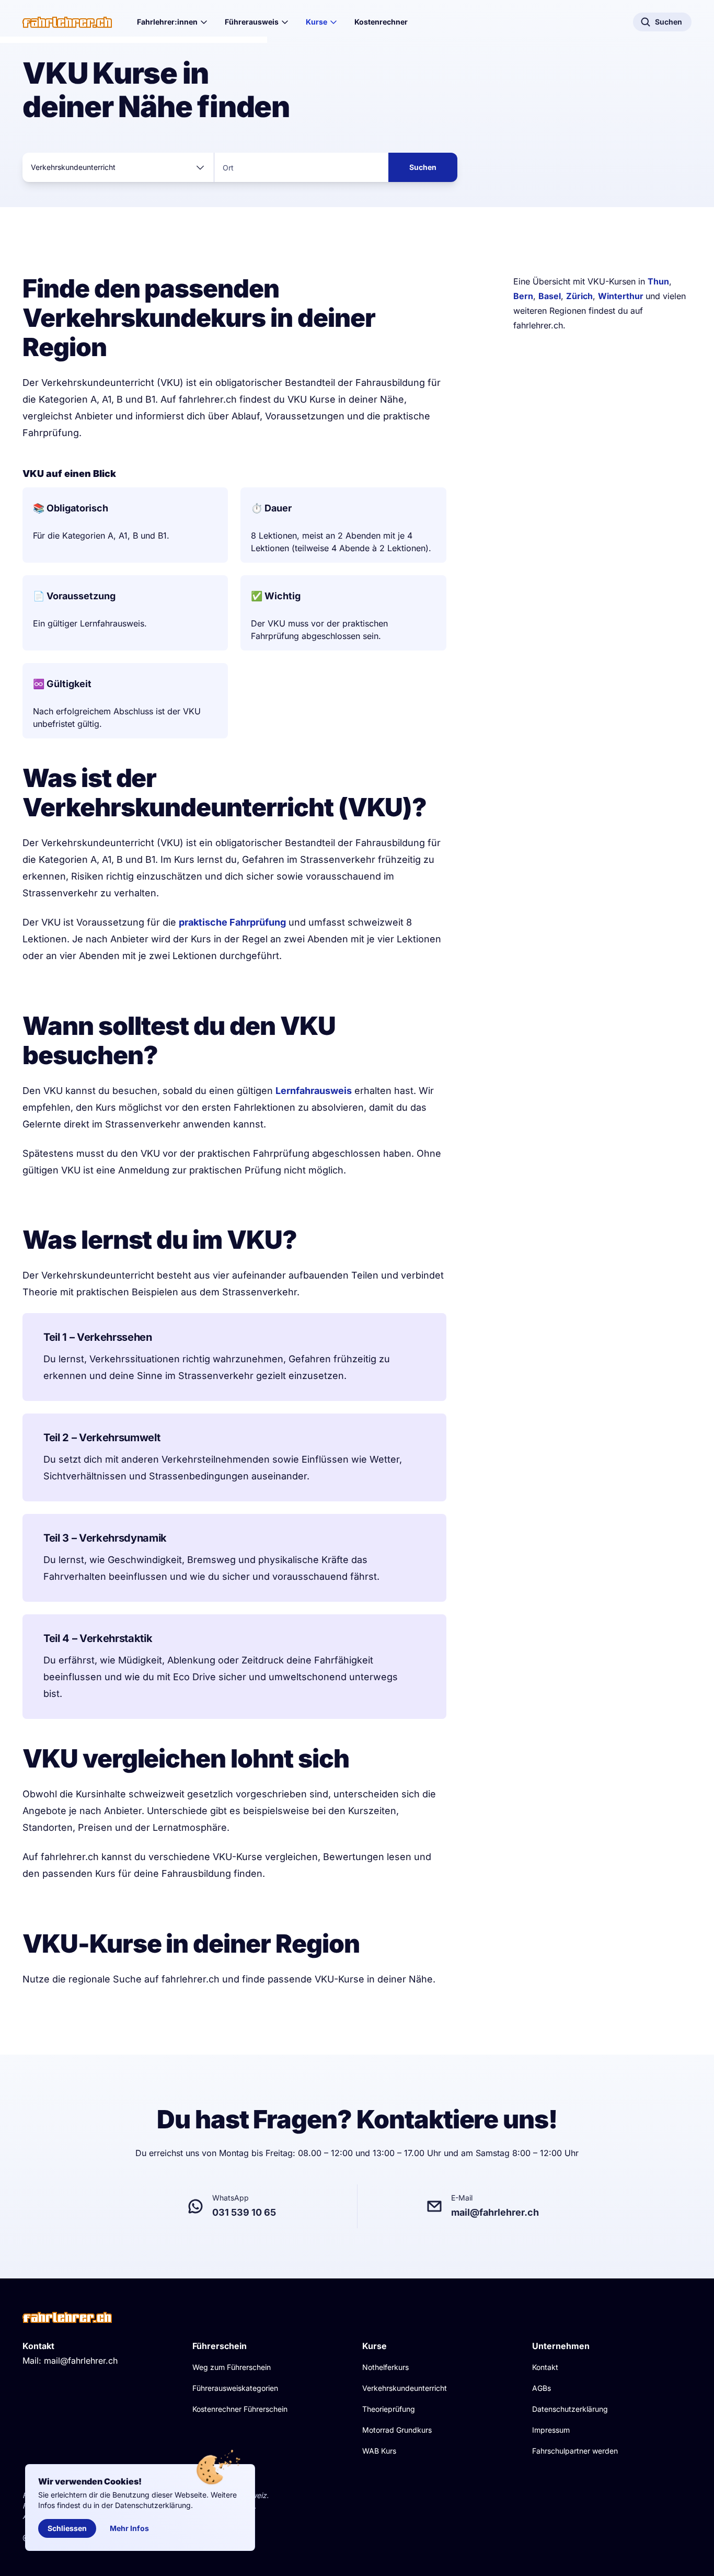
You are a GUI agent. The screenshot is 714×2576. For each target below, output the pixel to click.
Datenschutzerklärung (570, 2409)
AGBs (542, 2388)
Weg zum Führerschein (232, 2367)
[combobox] (118, 167)
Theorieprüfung (389, 2409)
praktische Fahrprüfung (232, 922)
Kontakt (545, 2367)
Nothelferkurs (385, 2367)
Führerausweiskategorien (235, 2388)
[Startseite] (67, 22)
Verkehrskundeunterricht (405, 2388)
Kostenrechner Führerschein (240, 2409)
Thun (658, 281)
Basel (550, 296)
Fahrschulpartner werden (575, 2451)
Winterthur (622, 296)
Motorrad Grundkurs (397, 2430)
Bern (523, 296)
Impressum (551, 2430)
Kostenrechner (381, 22)
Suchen (423, 167)
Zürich (579, 296)
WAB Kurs (379, 2451)
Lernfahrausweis (314, 1091)
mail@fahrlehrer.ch (81, 2361)
